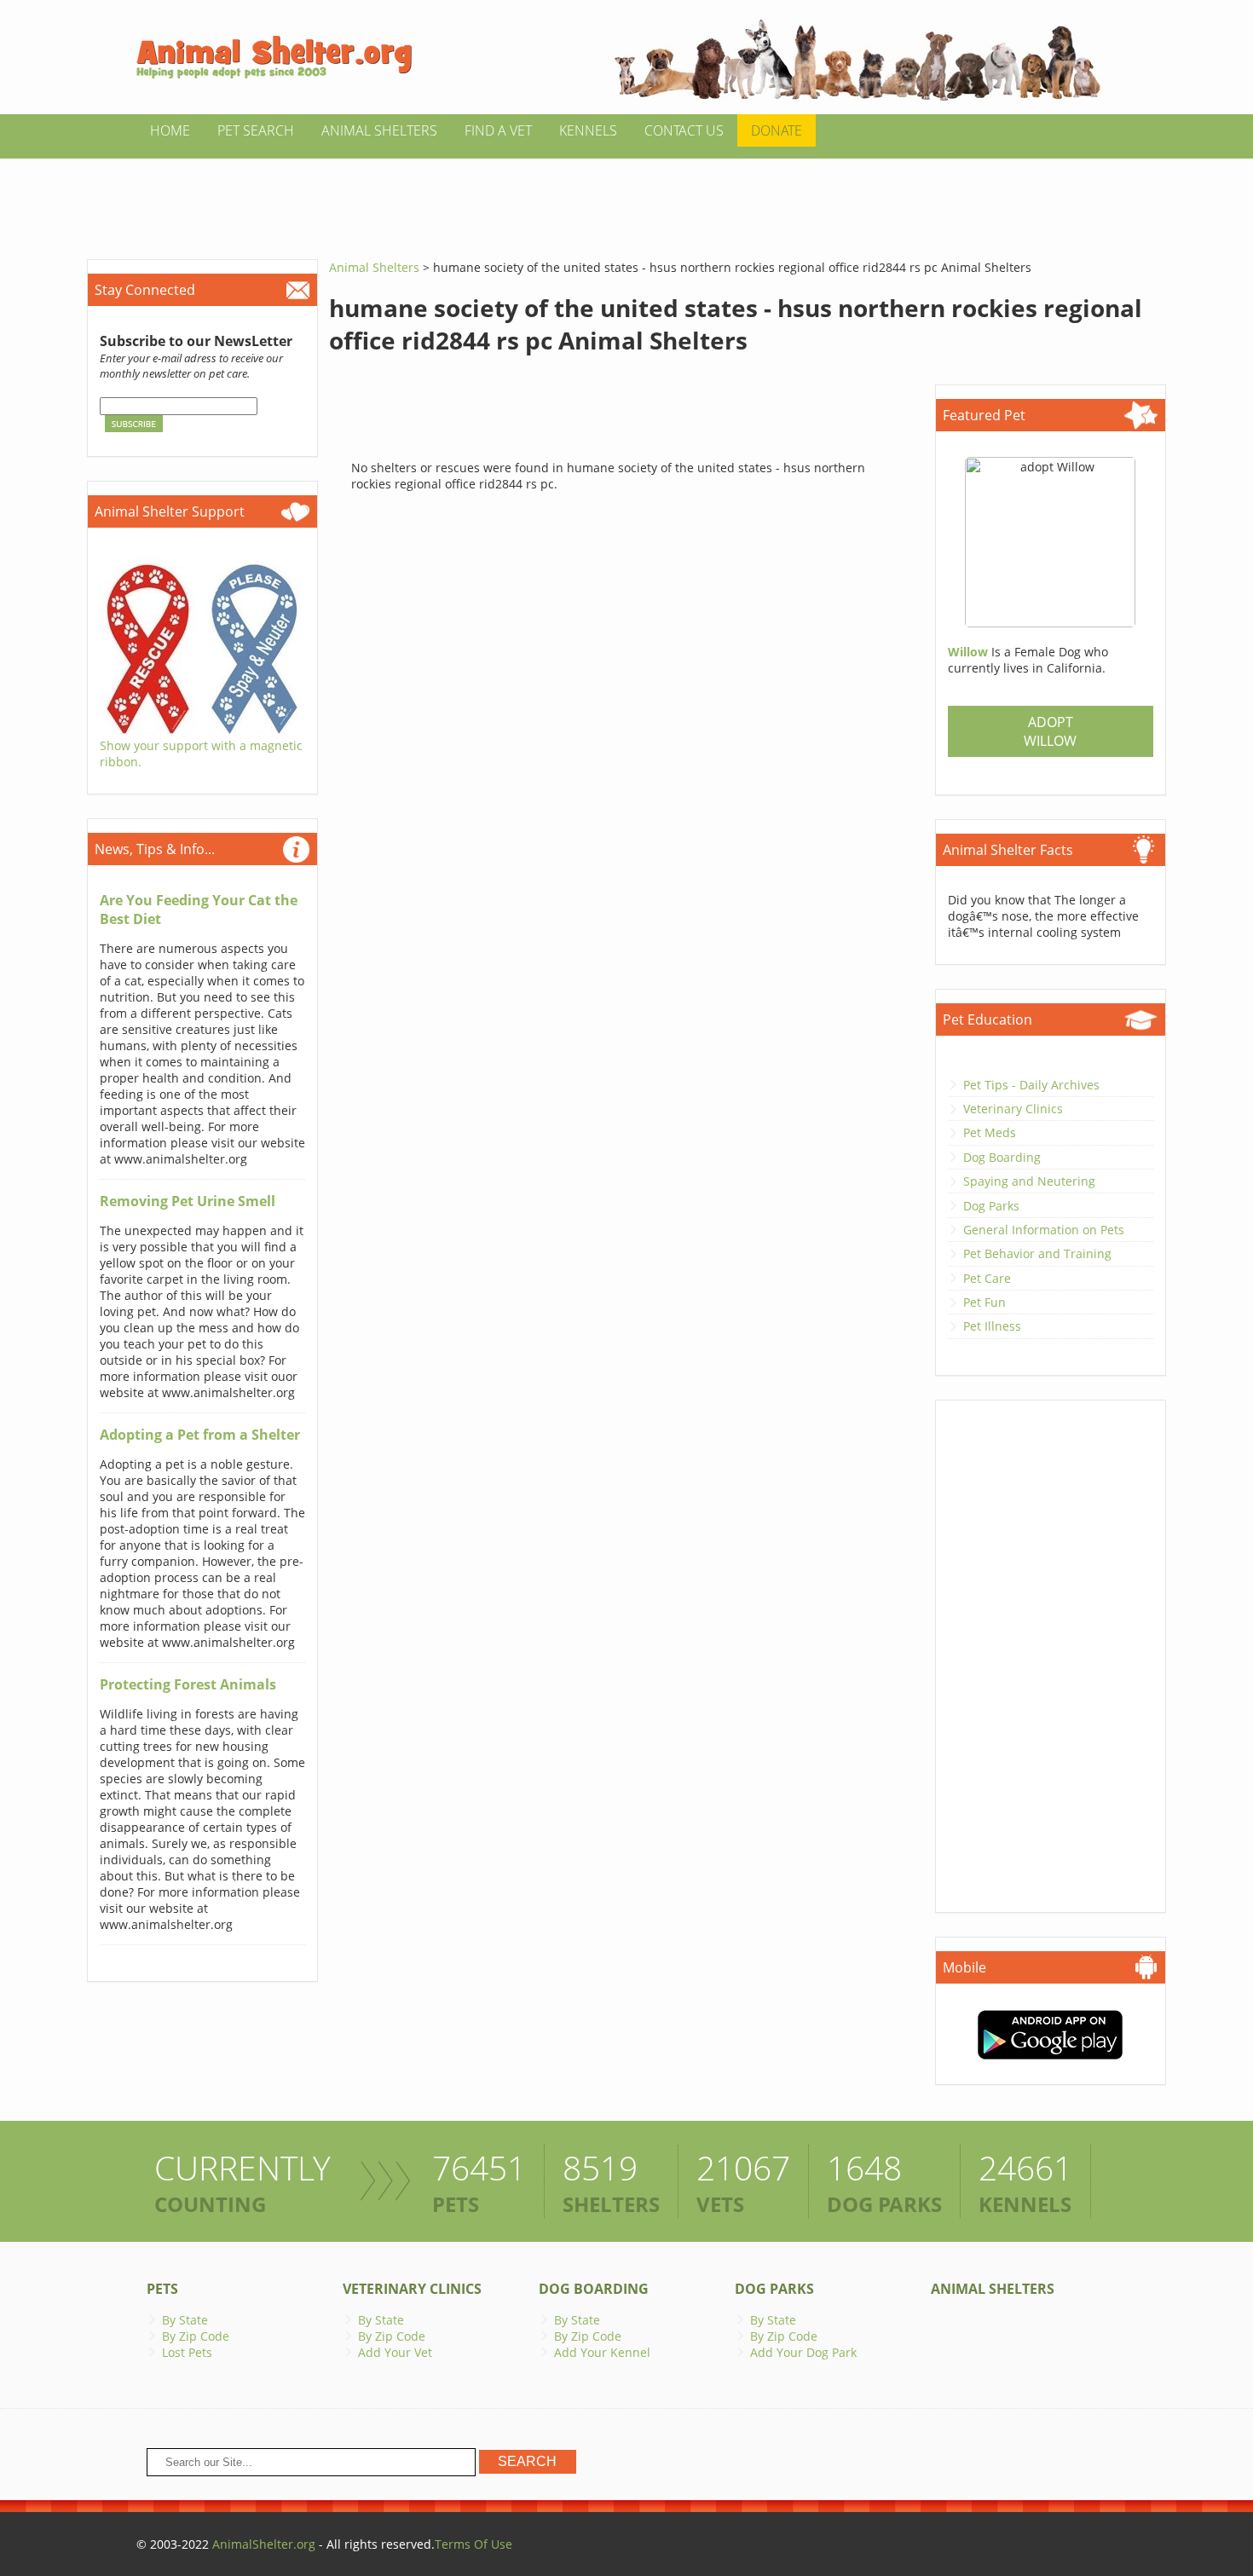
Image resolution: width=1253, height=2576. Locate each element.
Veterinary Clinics (1013, 1109)
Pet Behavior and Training (1037, 1253)
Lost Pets (187, 2352)
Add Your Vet (395, 2352)
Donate (777, 130)
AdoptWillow (1050, 731)
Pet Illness (992, 1326)
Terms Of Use (473, 2544)
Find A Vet (498, 130)
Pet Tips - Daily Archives (1031, 1085)
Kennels (588, 130)
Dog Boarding (1002, 1157)
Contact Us (684, 130)
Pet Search (256, 130)
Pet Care (987, 1278)
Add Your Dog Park (803, 2352)
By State (185, 2320)
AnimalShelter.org (264, 2544)
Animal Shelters (379, 130)
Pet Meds (990, 1132)
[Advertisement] (626, 197)
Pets (162, 2289)
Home (170, 130)
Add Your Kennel (602, 2352)
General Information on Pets (1044, 1230)
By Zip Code (196, 2336)
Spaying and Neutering (1029, 1181)
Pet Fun (984, 1302)
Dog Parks (991, 1206)
